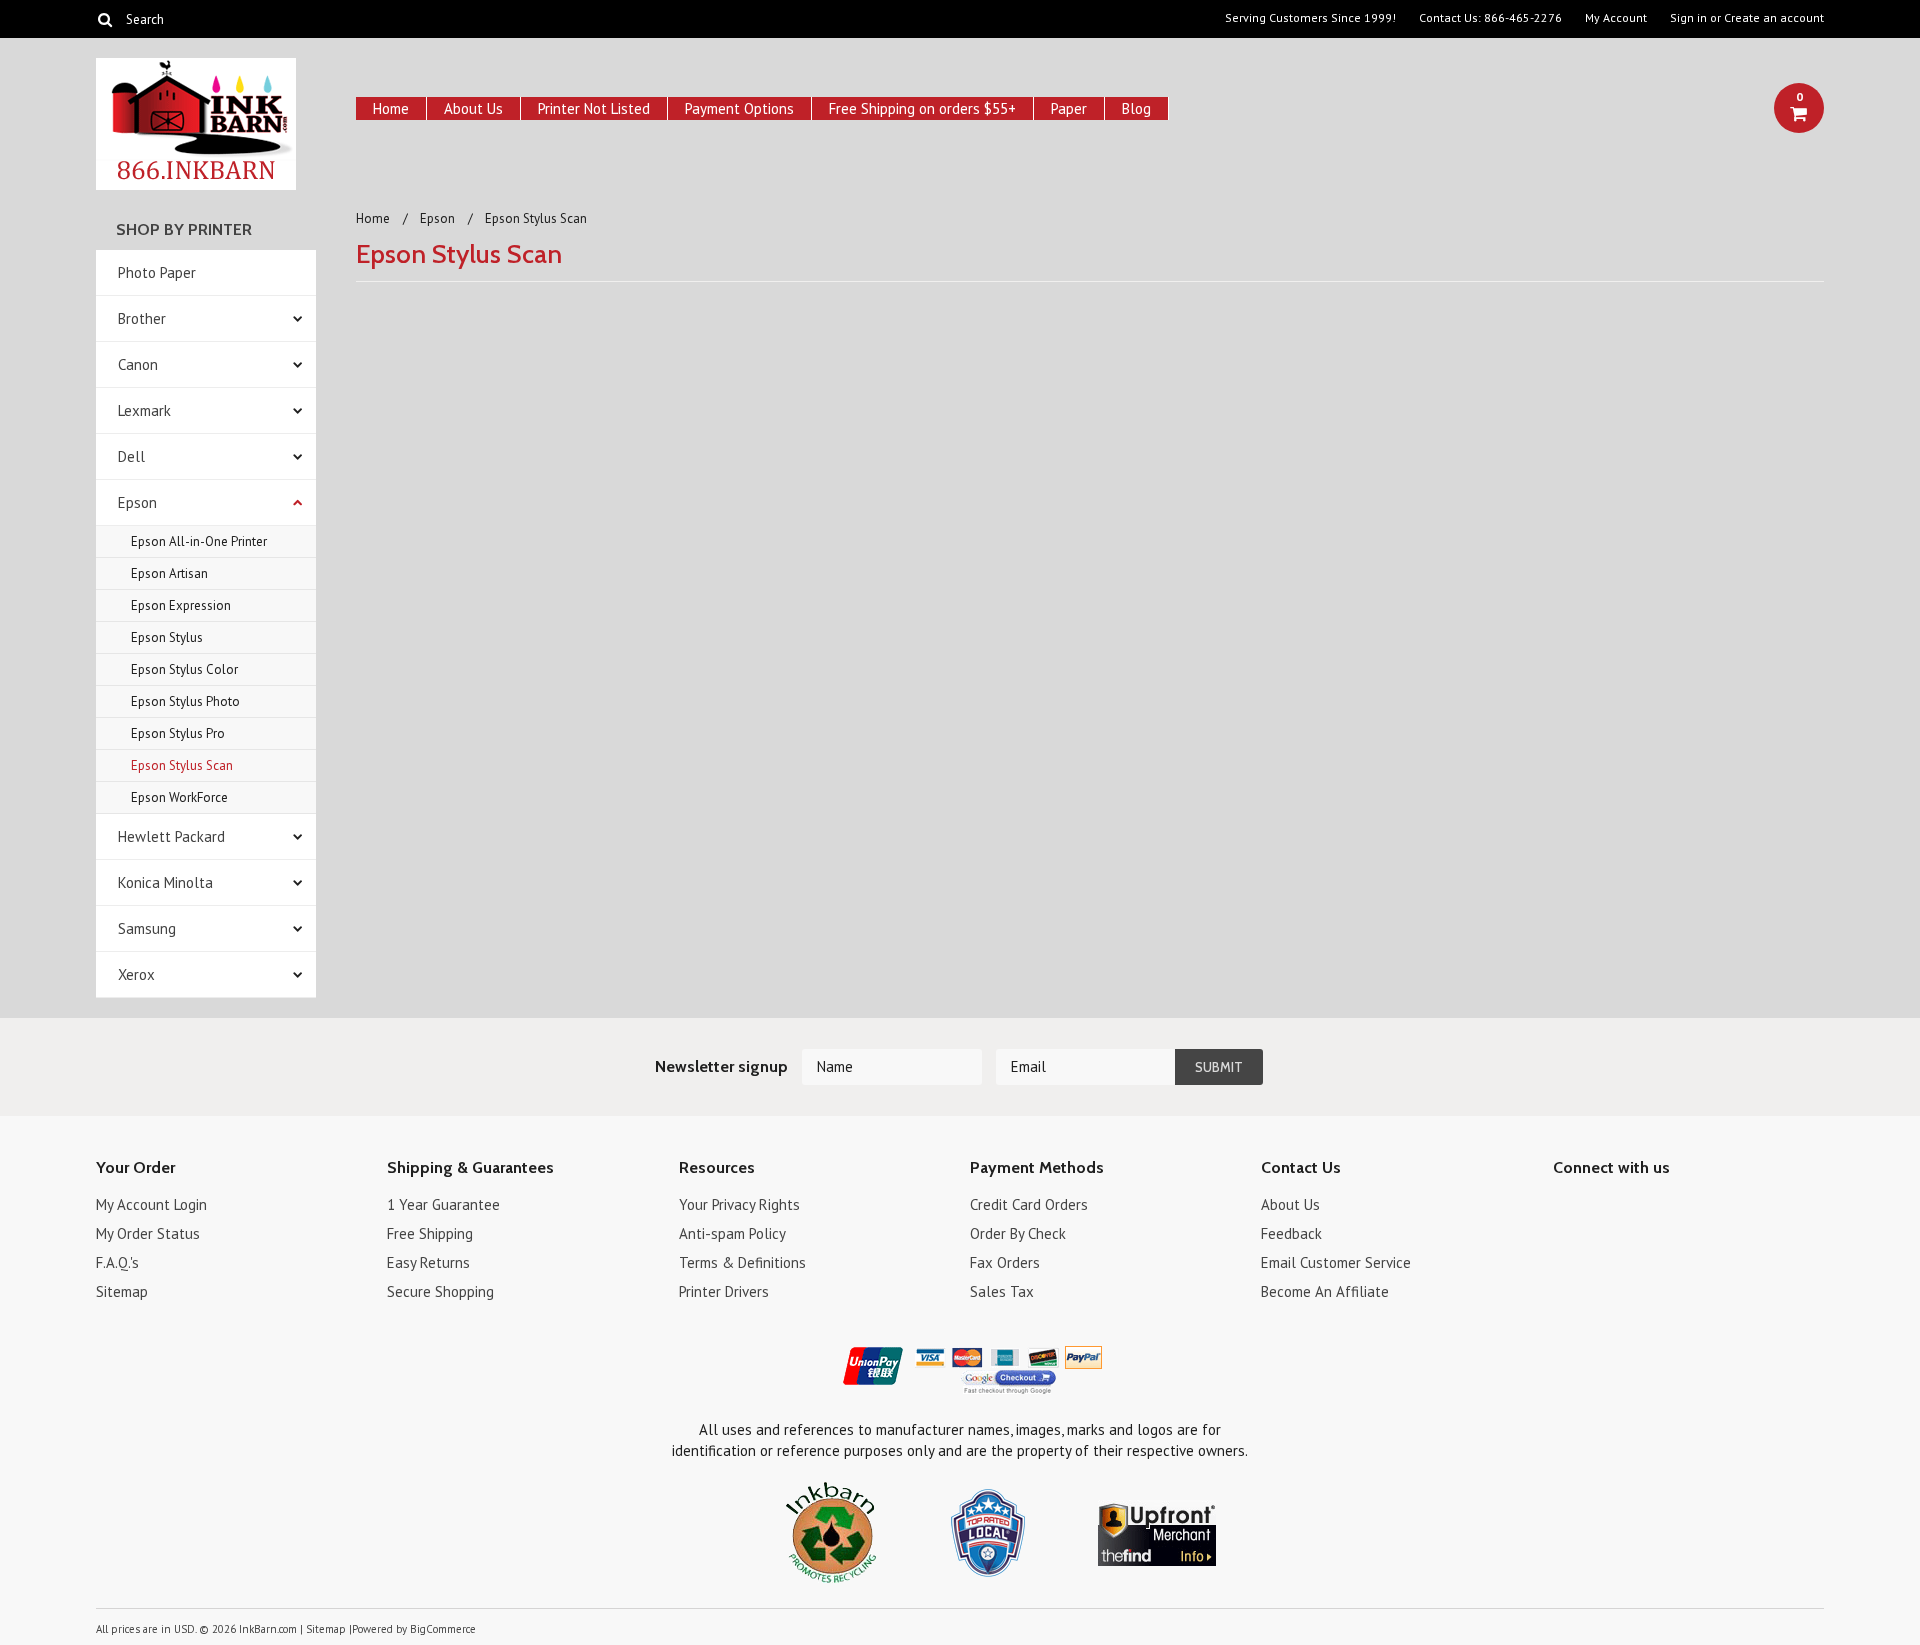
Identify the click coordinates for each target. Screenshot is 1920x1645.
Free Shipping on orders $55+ (922, 108)
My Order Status (148, 1233)
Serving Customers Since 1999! (1310, 18)
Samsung (147, 928)
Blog (1136, 108)
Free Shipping (430, 1233)
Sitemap (122, 1291)
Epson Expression (181, 605)
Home (391, 108)
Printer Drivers (724, 1291)
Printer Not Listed (594, 108)
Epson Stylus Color (184, 669)
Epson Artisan (169, 573)
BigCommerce (443, 1629)
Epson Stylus (167, 637)
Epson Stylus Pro (178, 733)
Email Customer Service (1336, 1262)
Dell (131, 456)
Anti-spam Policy (732, 1233)
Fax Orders (1005, 1262)
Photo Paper (157, 272)
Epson (137, 502)
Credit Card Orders (1029, 1204)
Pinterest (1635, 1207)
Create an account (1774, 18)
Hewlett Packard (171, 836)
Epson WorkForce (179, 797)
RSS (1670, 1207)
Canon (138, 364)
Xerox (136, 974)
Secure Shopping (440, 1291)
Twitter (1600, 1207)
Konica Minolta (165, 882)
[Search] (104, 19)
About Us (473, 108)
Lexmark (144, 410)
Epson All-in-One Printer (199, 541)
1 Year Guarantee (443, 1204)
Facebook (1565, 1207)
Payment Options (739, 108)
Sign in (1688, 18)
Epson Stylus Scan (182, 765)
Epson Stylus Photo (185, 701)
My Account (1616, 18)
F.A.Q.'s (117, 1262)
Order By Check (1018, 1233)
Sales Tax (1002, 1291)
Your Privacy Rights (739, 1204)
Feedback (1291, 1233)
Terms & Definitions (742, 1262)
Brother (142, 318)
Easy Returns (428, 1262)
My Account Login (151, 1204)
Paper (1069, 108)
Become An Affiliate (1325, 1291)
